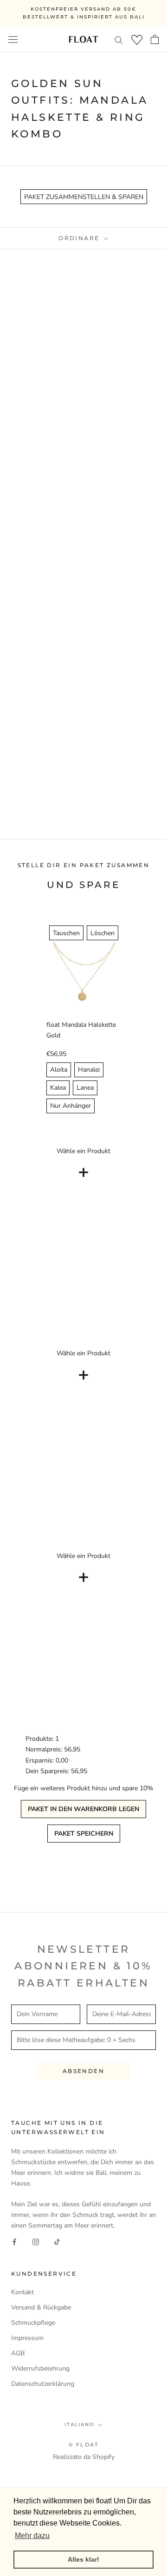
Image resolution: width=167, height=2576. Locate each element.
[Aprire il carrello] (155, 39)
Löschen (103, 933)
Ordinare (80, 238)
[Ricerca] (119, 40)
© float (83, 2445)
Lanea (85, 1088)
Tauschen (66, 933)
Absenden (83, 2071)
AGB (18, 2353)
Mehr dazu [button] (32, 2536)
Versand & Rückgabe (41, 2307)
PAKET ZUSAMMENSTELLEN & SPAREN (84, 197)
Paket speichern (84, 1834)
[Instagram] (36, 2242)
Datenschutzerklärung (43, 2384)
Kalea (58, 1088)
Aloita (59, 1070)
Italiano (79, 2424)
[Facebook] (14, 2242)
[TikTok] (57, 2242)
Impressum (27, 2338)
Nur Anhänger (71, 1106)
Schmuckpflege (33, 2323)
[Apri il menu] (13, 39)
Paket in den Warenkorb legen (83, 1809)
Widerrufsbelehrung (40, 2368)
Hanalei (89, 1070)
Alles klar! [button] (83, 2559)
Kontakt (22, 2292)
